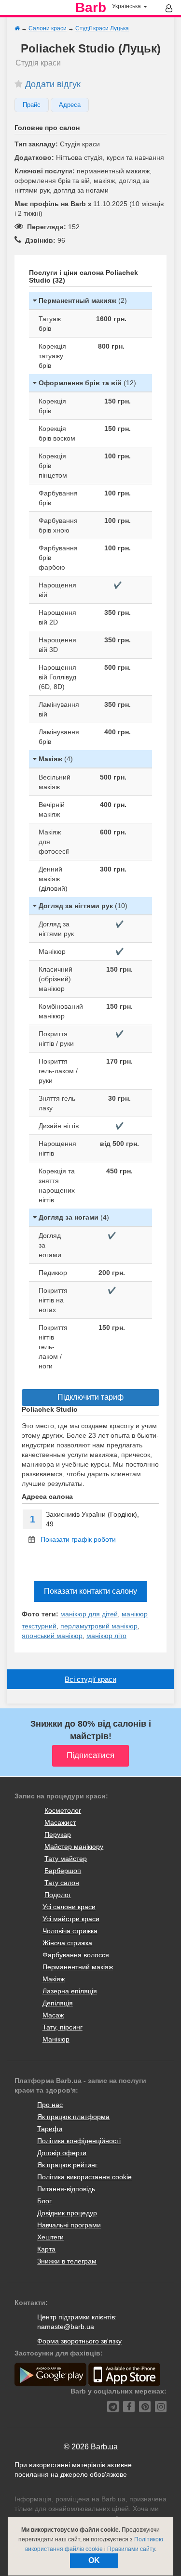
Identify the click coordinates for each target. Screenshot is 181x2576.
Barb (91, 8)
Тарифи (50, 2129)
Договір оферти (62, 2153)
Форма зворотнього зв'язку (79, 2341)
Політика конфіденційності (79, 2141)
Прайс (32, 105)
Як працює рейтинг (67, 2165)
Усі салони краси (69, 1907)
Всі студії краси (90, 1679)
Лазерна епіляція (70, 1991)
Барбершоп (63, 1871)
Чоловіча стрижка (70, 1931)
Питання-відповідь (66, 2189)
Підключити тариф (90, 1397)
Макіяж (54, 1979)
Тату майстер (66, 1859)
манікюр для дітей (89, 1614)
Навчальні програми (69, 2225)
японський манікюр (52, 1636)
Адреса (70, 105)
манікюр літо (106, 1636)
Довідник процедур (67, 2213)
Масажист (60, 1822)
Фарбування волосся (76, 1955)
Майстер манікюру (74, 1847)
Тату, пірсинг (63, 2027)
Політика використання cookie (84, 2177)
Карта (46, 2249)
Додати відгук (53, 84)
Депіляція (58, 2003)
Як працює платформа (73, 2117)
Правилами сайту (131, 2549)
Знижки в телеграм (67, 2261)
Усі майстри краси (71, 1919)
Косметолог (63, 1810)
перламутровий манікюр (99, 1626)
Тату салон (62, 1883)
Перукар (58, 1834)
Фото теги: (40, 1614)
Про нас (50, 2105)
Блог (44, 2201)
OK (94, 2560)
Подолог (58, 1895)
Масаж (53, 2015)
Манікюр (56, 2039)
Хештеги (50, 2237)
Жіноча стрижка (67, 1943)
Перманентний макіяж (78, 1967)
